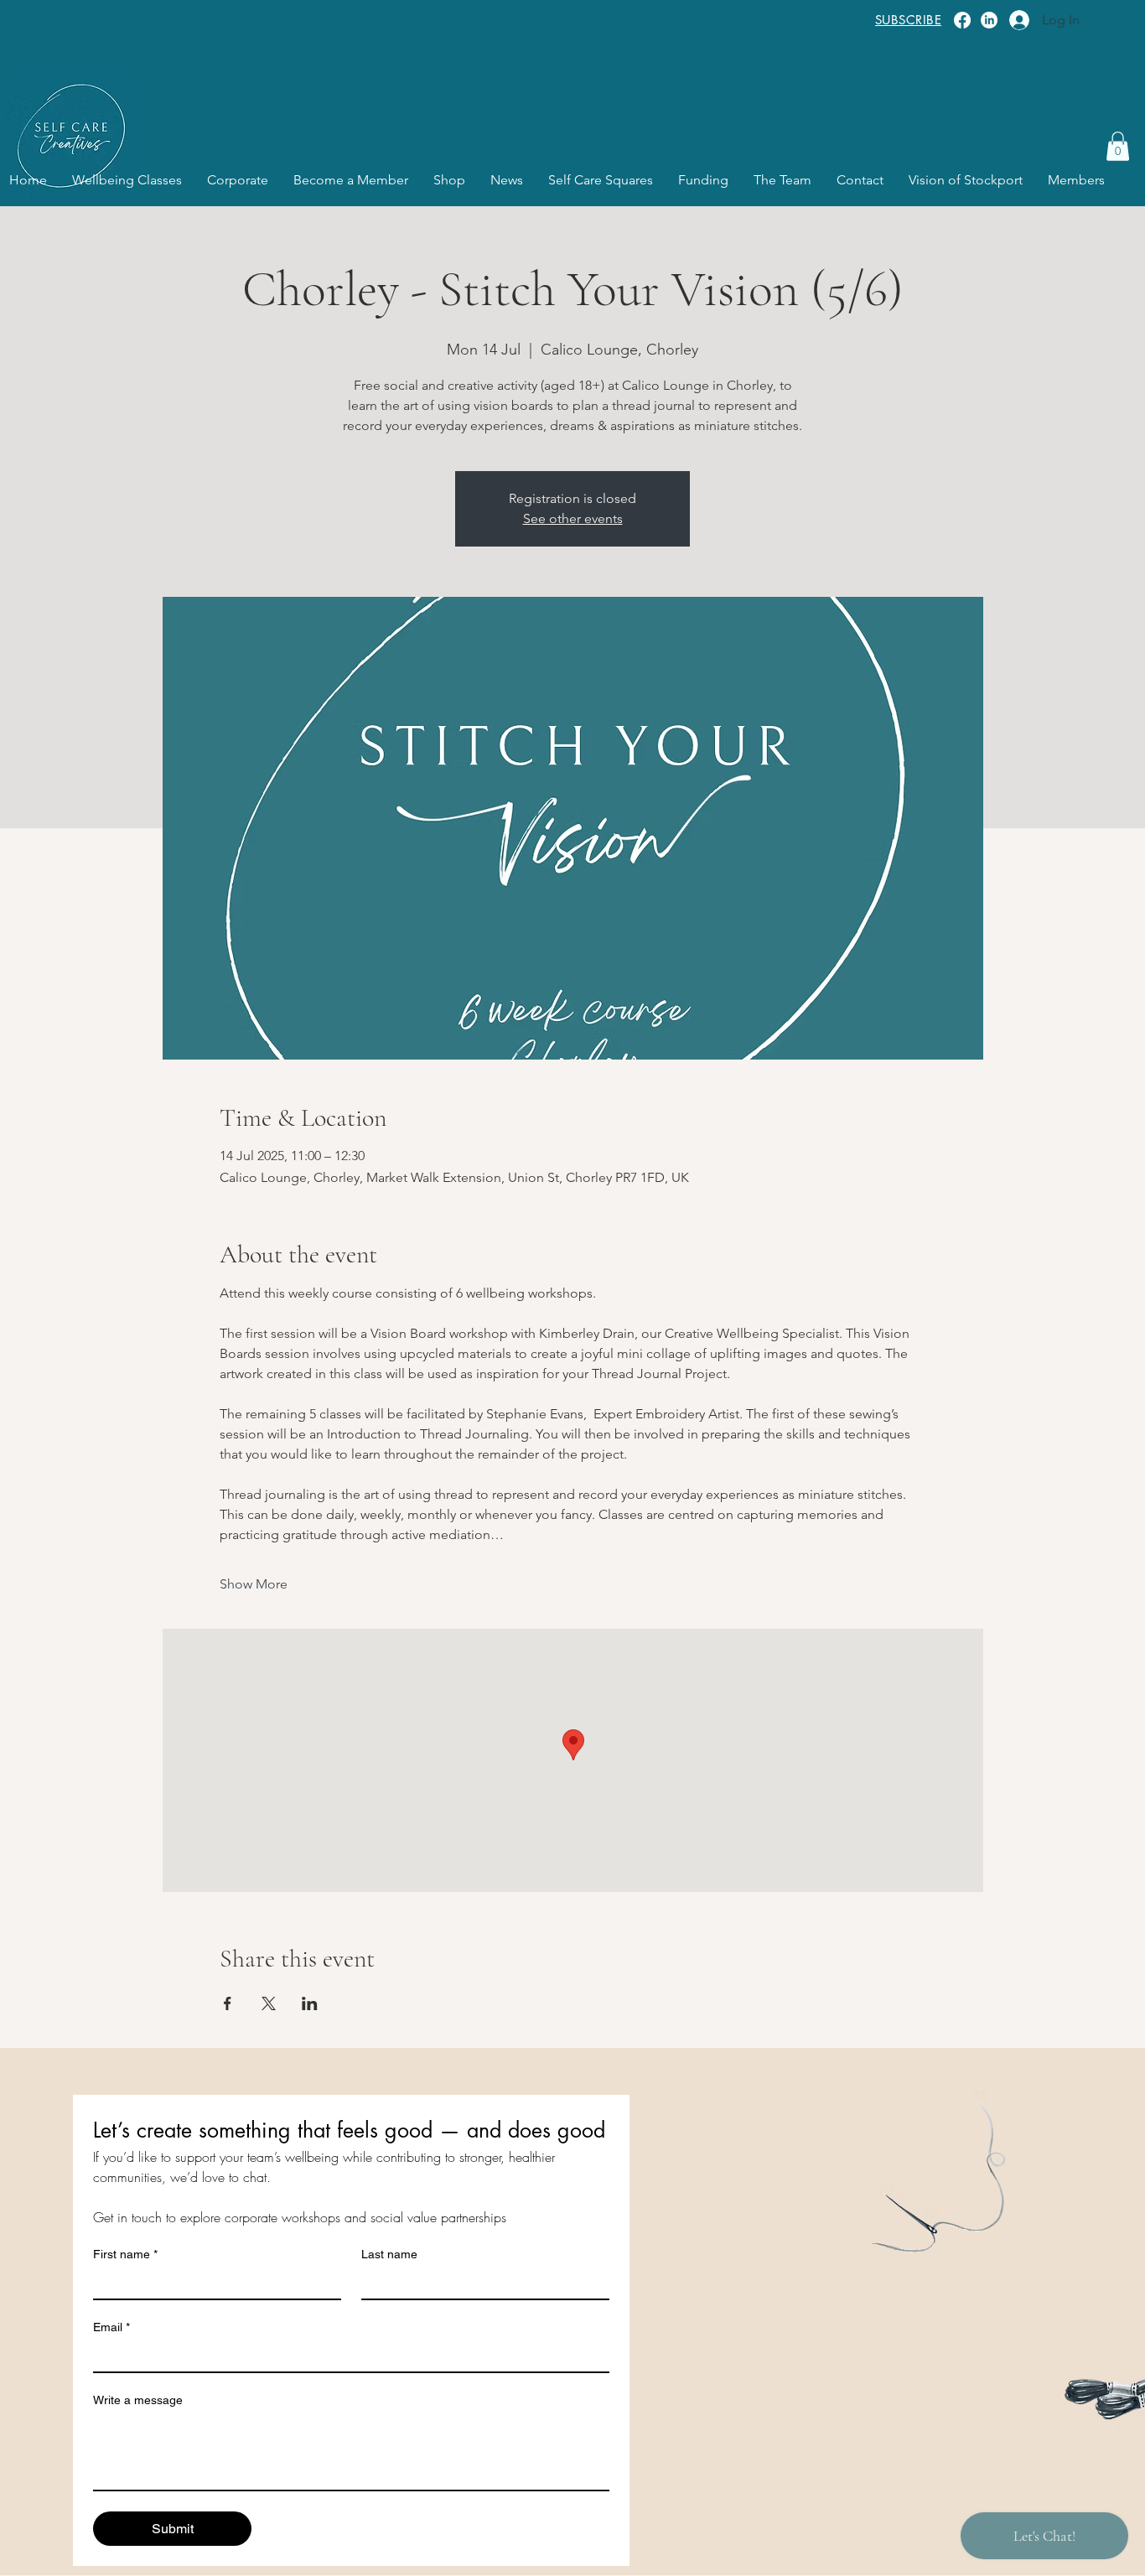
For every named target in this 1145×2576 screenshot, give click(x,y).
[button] (1118, 146)
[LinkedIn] (989, 20)
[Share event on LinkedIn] (310, 2003)
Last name (389, 2254)
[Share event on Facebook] (228, 2003)
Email (111, 2327)
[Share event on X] (269, 2003)
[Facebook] (962, 20)
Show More (254, 1584)
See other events (573, 518)
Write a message (138, 2400)
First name (125, 2254)
